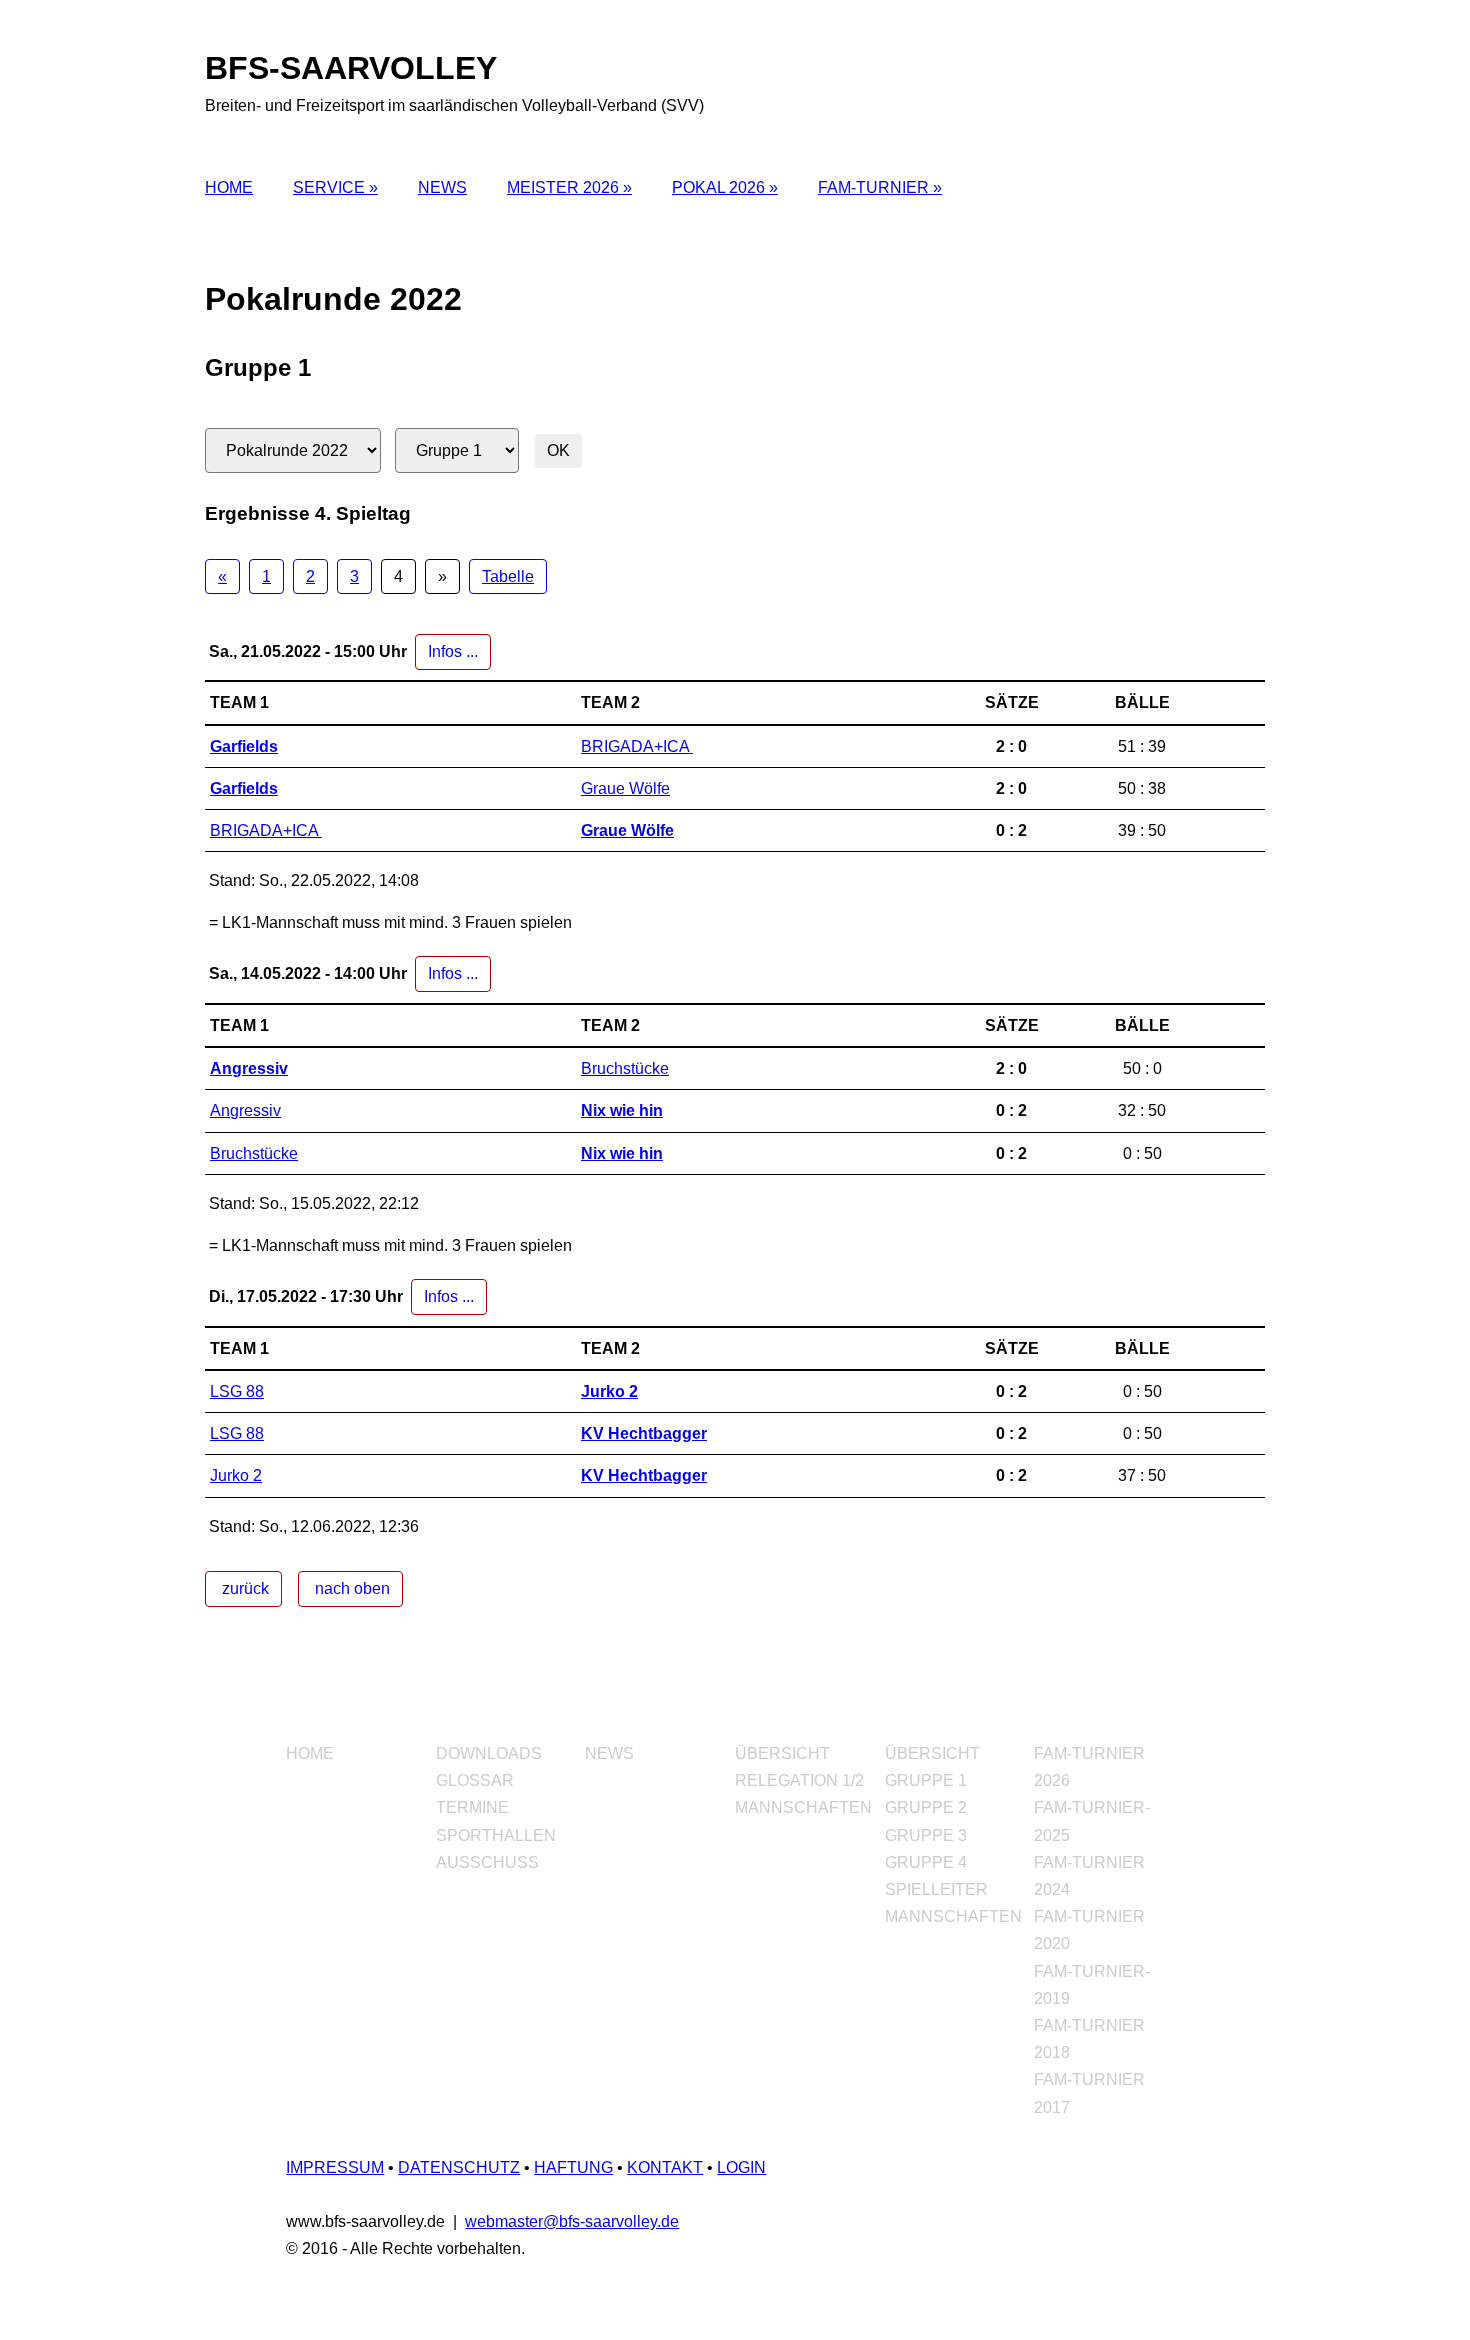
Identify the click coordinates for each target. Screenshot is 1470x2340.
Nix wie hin (622, 1110)
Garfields (244, 746)
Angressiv (249, 1068)
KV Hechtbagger (644, 1433)
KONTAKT (665, 2167)
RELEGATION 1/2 (799, 1780)
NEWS (442, 187)
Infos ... (453, 651)
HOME (229, 187)
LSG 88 (237, 1391)
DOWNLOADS (489, 1753)
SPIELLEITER (936, 1889)
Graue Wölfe (625, 788)
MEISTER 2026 (565, 187)
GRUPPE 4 (926, 1862)
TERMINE (472, 1807)
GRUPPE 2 (926, 1807)
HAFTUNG (573, 2167)
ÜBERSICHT (782, 1753)
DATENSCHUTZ (459, 2167)
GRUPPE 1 (926, 1780)
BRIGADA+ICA (637, 746)
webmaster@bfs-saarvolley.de (572, 2221)
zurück (243, 1588)
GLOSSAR (475, 1780)
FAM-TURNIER (875, 187)
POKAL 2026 (720, 187)
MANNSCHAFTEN (803, 1807)
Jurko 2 (609, 1391)
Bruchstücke (625, 1068)
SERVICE (331, 187)
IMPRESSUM (335, 2167)
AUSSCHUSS (487, 1862)
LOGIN (741, 2167)
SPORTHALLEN (496, 1835)
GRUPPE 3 (926, 1835)
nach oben (350, 1588)
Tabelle (508, 576)
